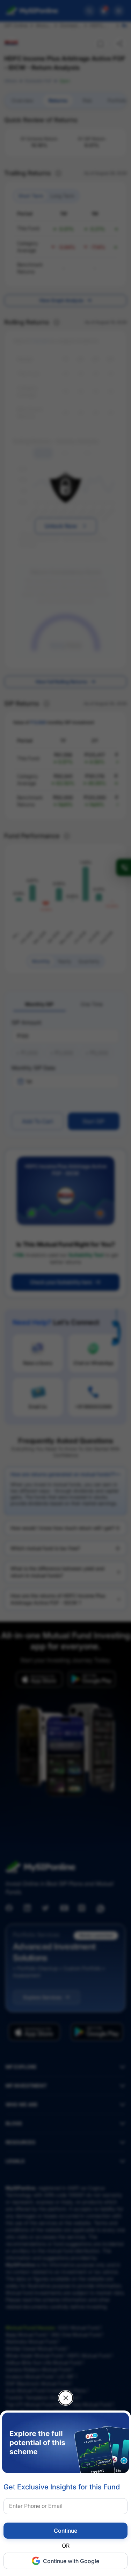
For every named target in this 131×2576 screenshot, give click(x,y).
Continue (65, 2531)
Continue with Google (71, 2561)
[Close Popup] (66, 2398)
